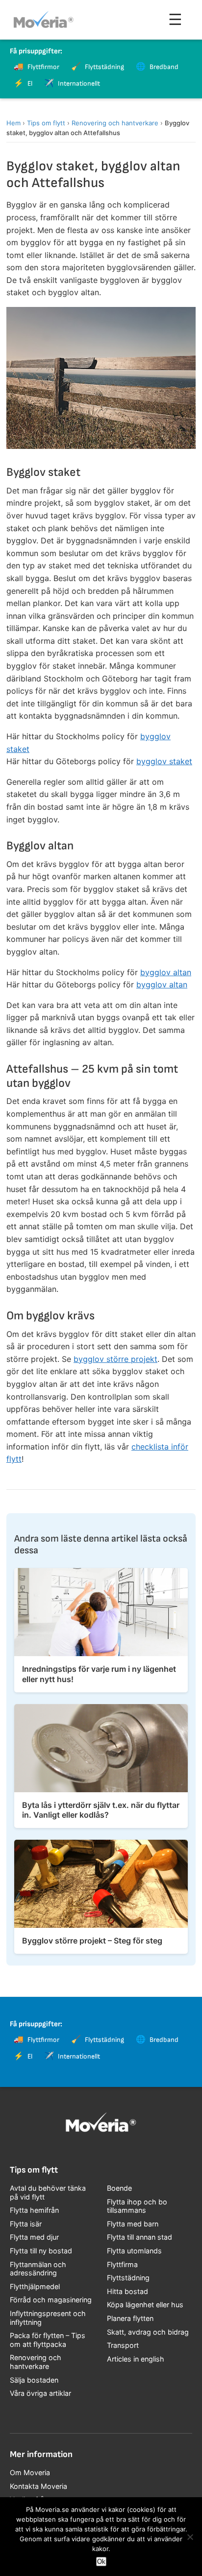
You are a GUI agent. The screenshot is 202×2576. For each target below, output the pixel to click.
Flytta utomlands (134, 2251)
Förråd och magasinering (51, 2300)
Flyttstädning (128, 2278)
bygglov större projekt (115, 1359)
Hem (13, 123)
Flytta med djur (34, 2237)
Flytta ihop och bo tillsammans (137, 2206)
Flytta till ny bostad (41, 2251)
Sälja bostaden (34, 2380)
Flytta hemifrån (34, 2210)
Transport (123, 2345)
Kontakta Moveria (38, 2486)
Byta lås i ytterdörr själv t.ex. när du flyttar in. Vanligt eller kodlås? (101, 1810)
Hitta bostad (127, 2291)
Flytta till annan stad (139, 2237)
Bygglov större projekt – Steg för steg (92, 1941)
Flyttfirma (122, 2264)
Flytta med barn (133, 2224)
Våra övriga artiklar (40, 2393)
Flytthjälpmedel (35, 2286)
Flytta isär (26, 2224)
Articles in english (136, 2359)
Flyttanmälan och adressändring (38, 2269)
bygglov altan (166, 972)
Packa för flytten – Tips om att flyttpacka (48, 2340)
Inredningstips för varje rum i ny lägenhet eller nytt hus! (99, 1674)
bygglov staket (164, 761)
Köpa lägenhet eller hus (145, 2305)
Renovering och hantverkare (115, 123)
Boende (119, 2188)
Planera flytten (130, 2318)
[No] (190, 2537)
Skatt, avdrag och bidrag (148, 2332)
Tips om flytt (46, 123)
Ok (101, 2562)
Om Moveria (30, 2472)
